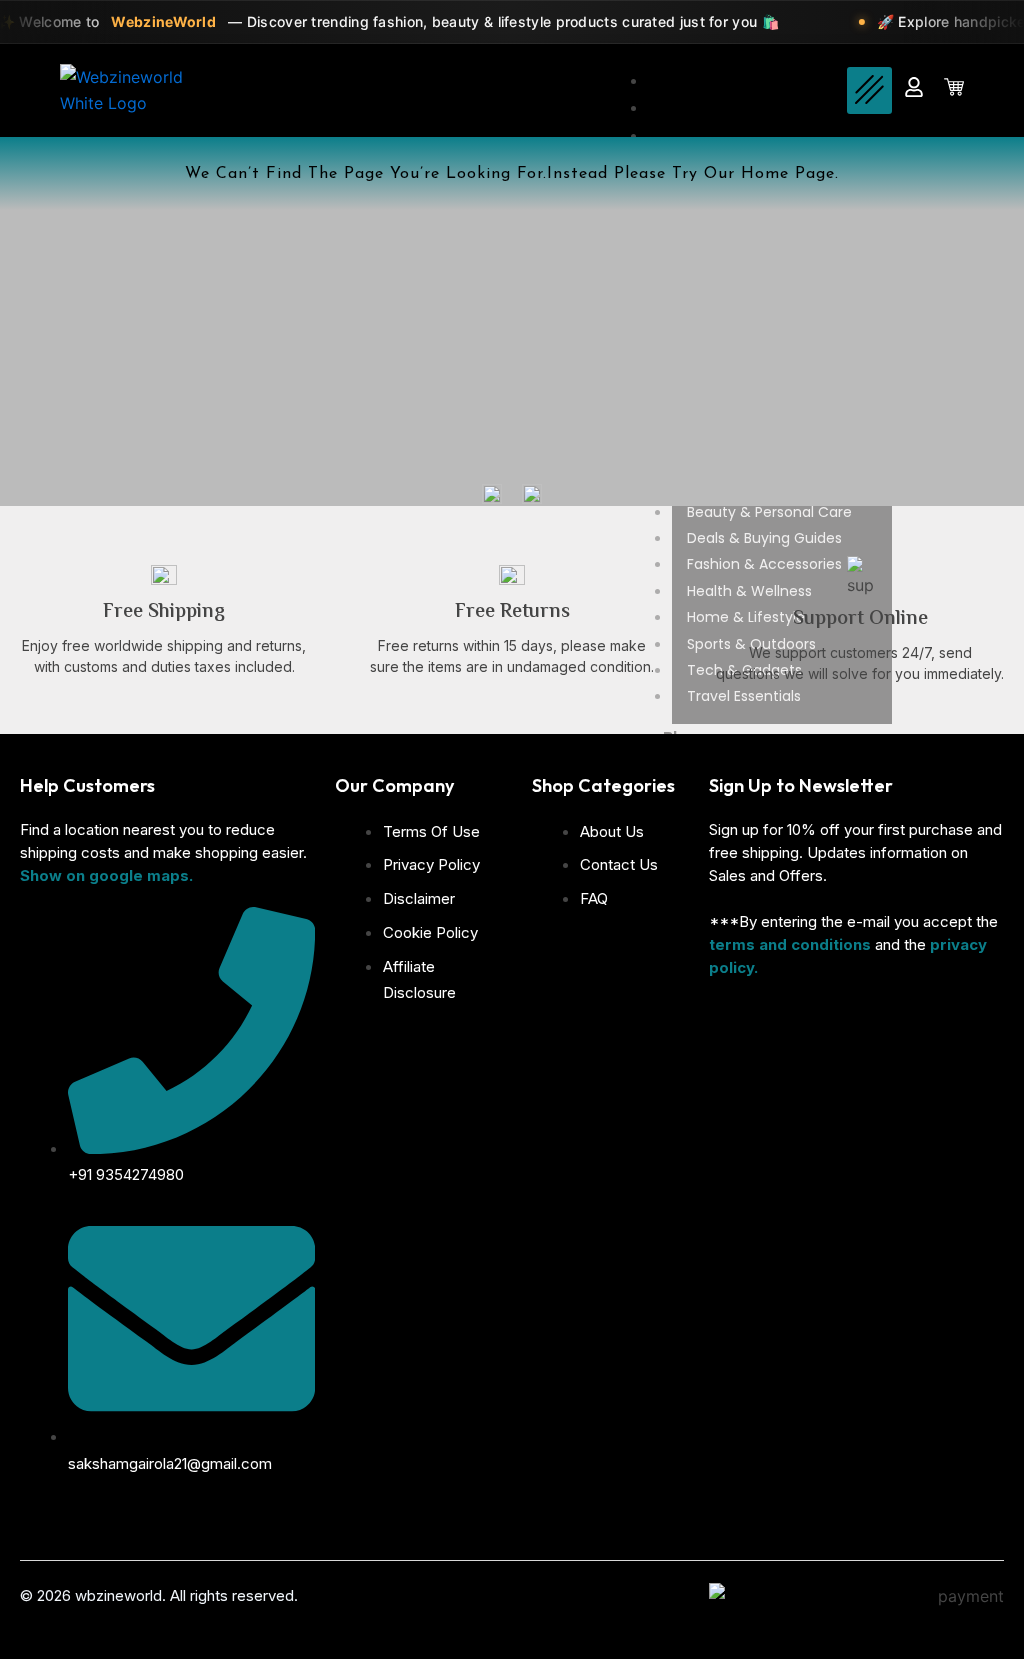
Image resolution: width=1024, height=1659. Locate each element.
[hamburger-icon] (869, 90)
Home (687, 80)
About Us (700, 107)
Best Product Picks (739, 135)
